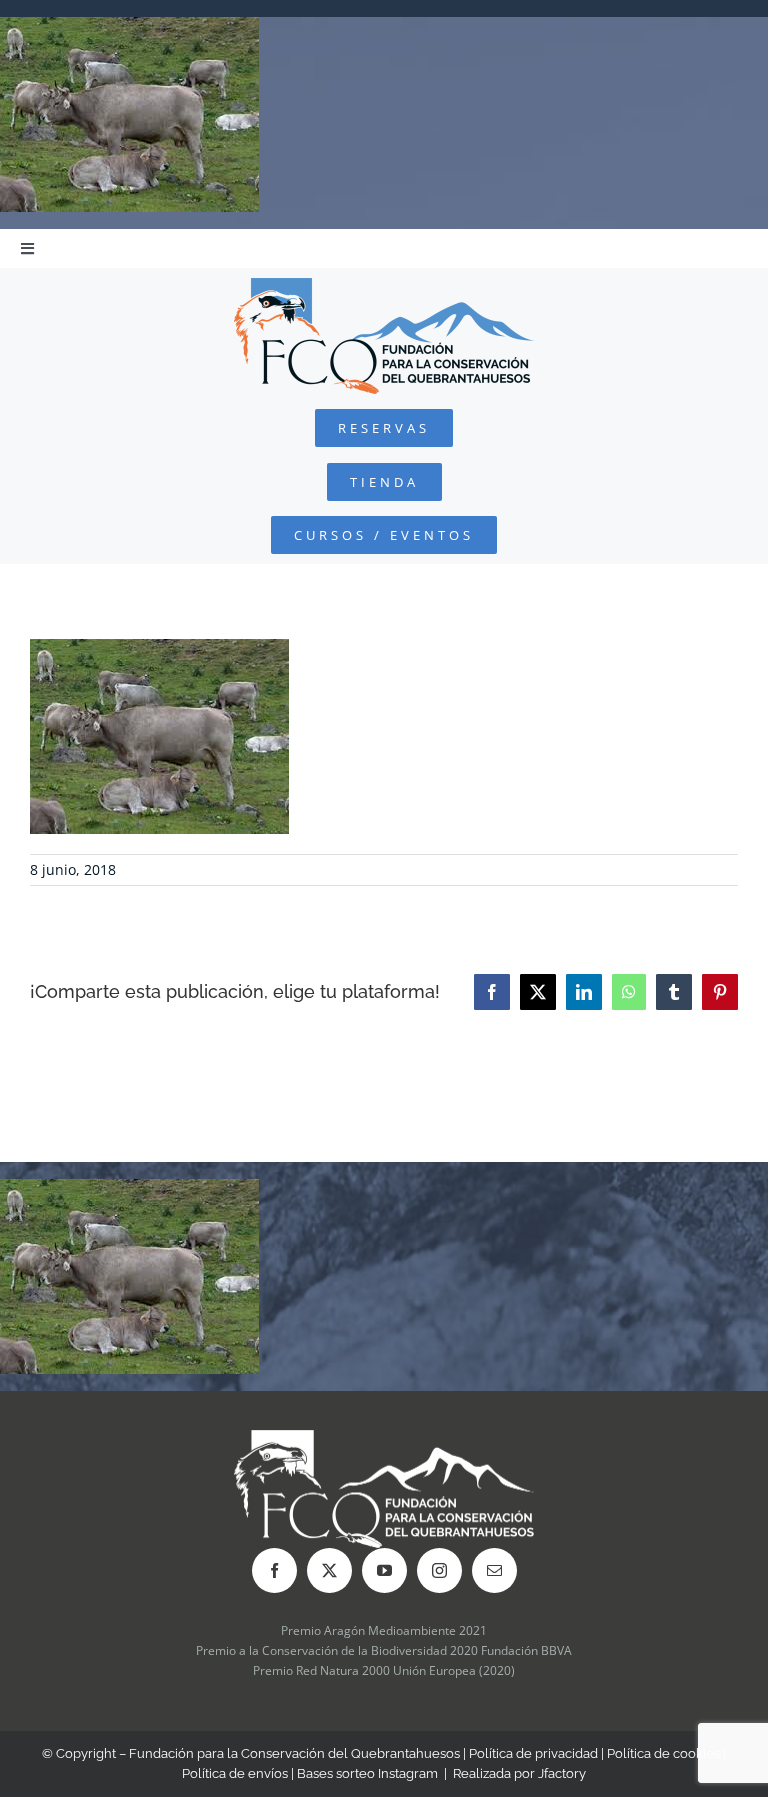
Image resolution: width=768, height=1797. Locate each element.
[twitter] (329, 1570)
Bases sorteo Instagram (367, 1773)
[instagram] (439, 1570)
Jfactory (562, 1773)
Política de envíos (235, 1773)
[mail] (494, 1570)
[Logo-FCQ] (384, 286)
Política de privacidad (533, 1753)
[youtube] (384, 1570)
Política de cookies (663, 1753)
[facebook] (274, 1570)
